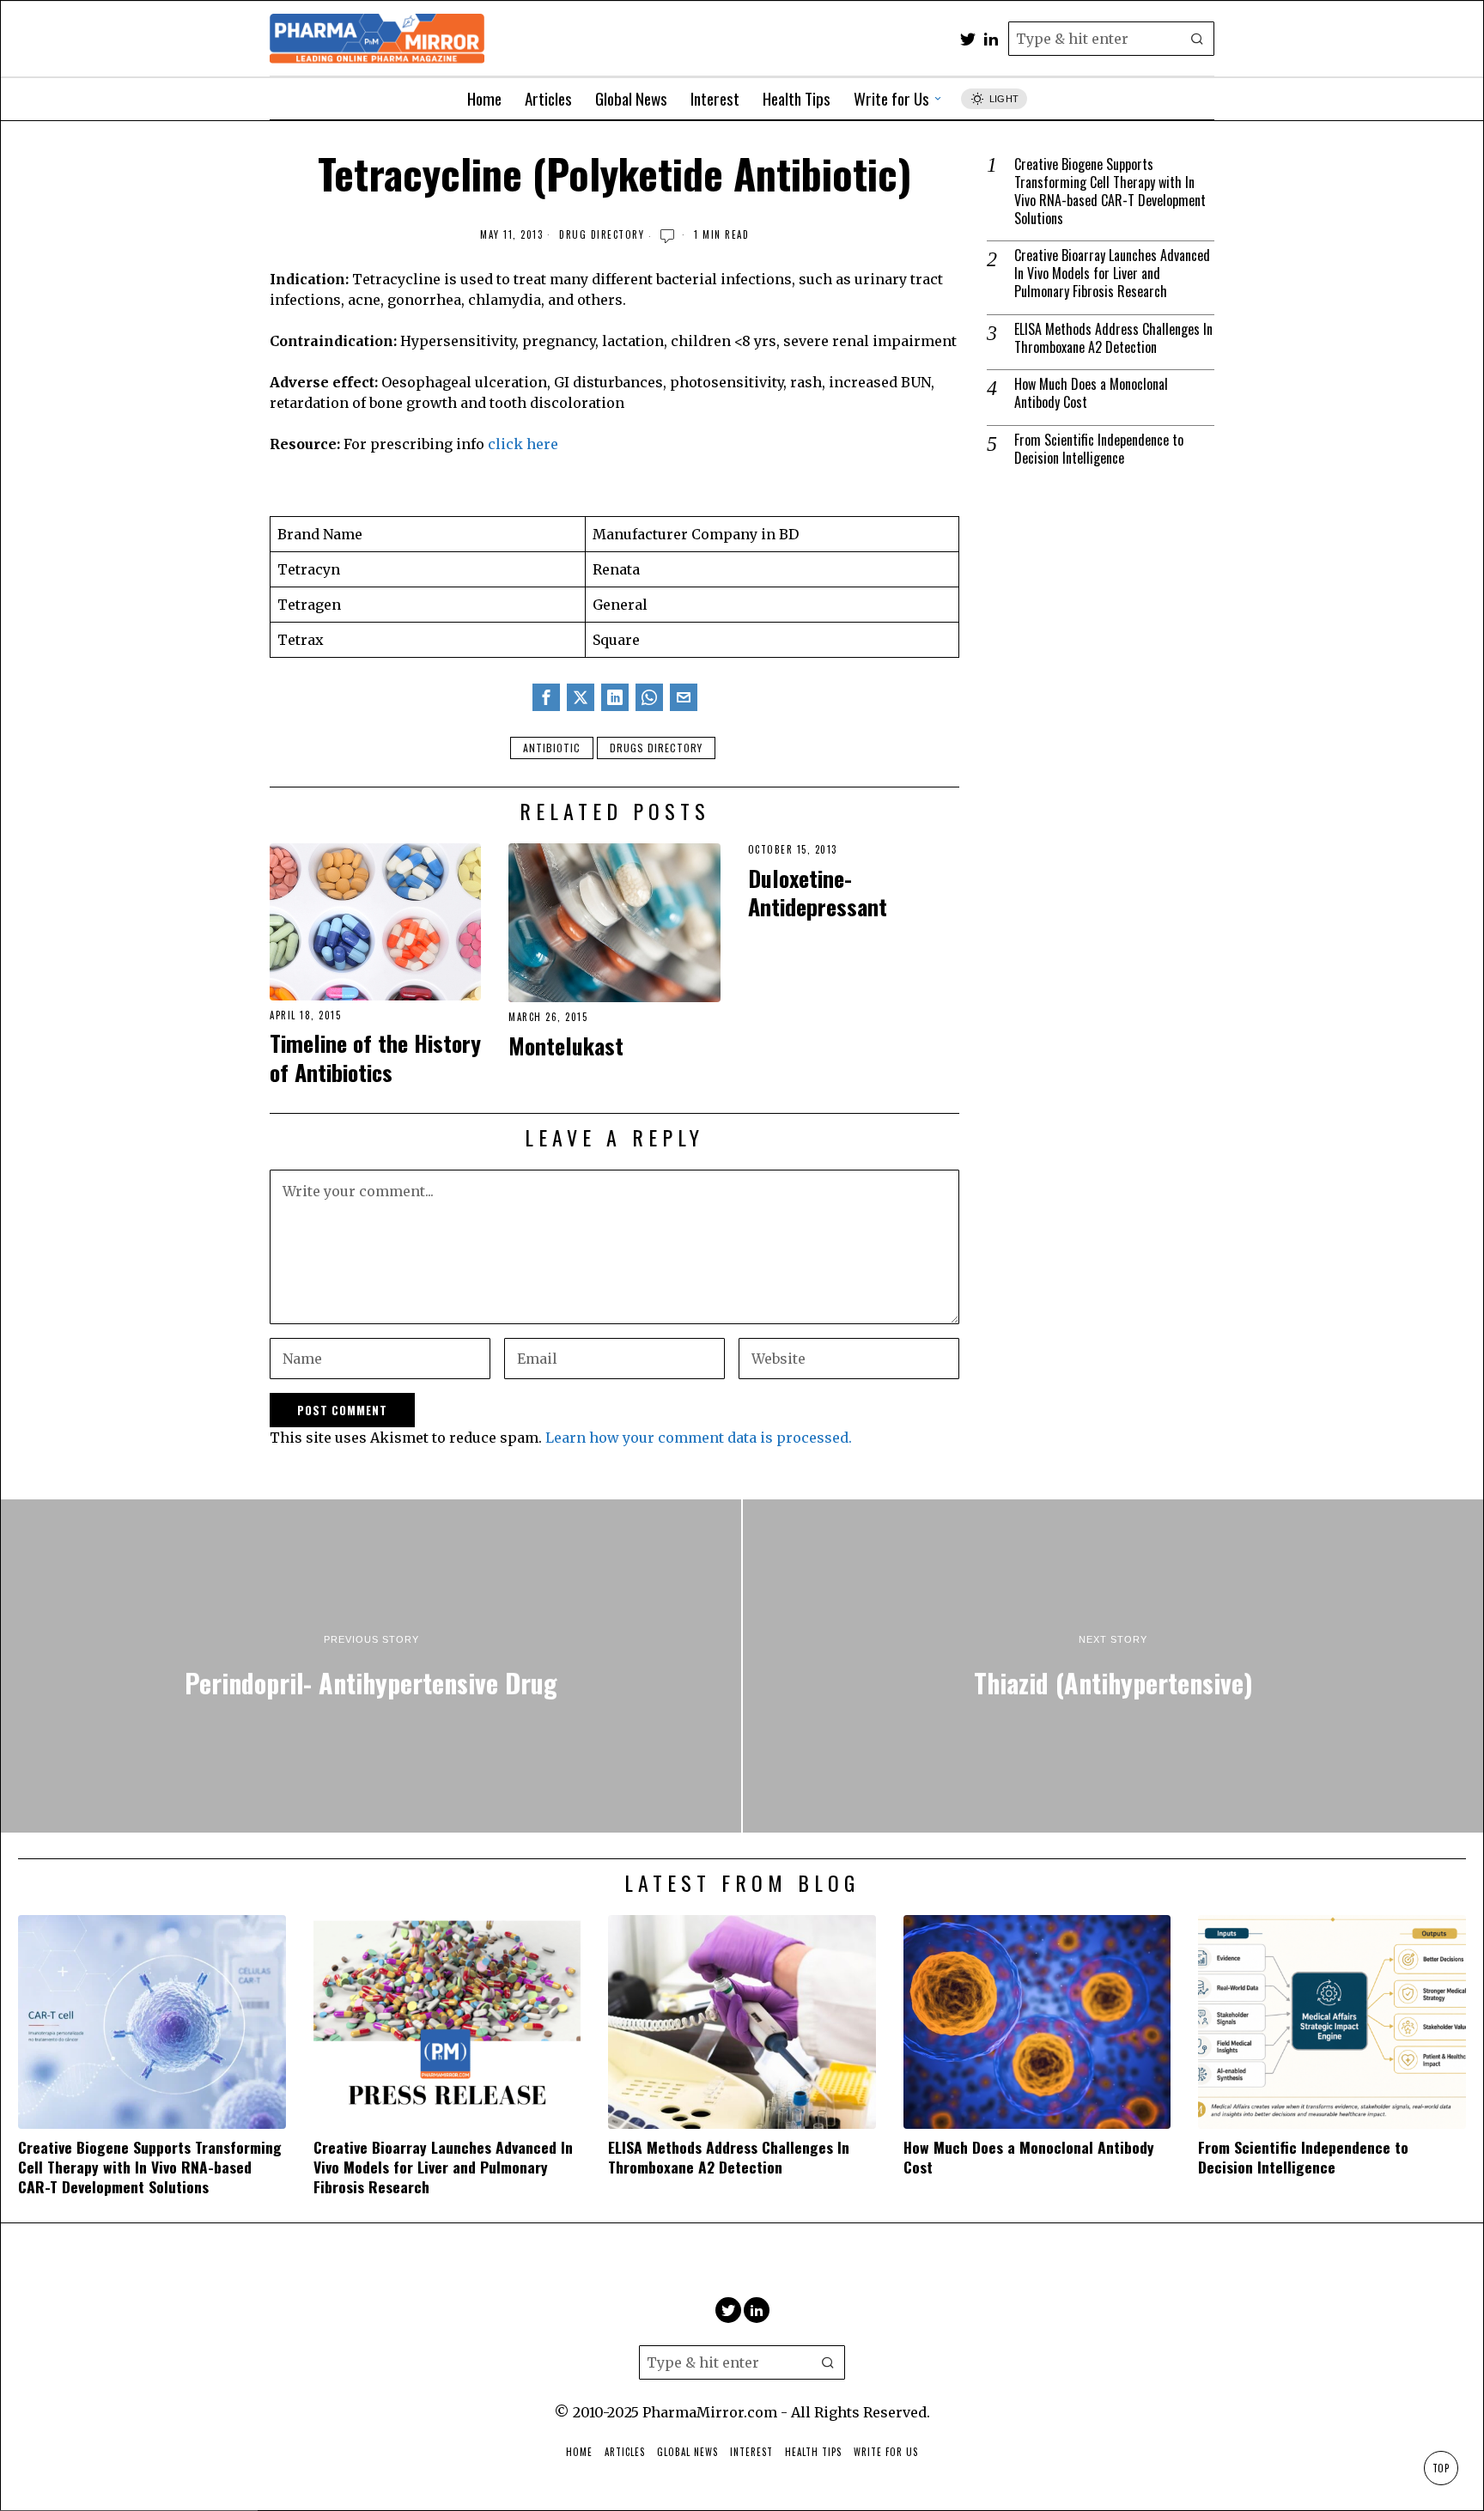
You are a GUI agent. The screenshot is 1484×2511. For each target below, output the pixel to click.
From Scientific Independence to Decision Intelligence (1099, 449)
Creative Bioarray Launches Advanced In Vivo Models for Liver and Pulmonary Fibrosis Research (1112, 273)
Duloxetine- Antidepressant (818, 893)
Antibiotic (552, 748)
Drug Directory (602, 235)
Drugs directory (656, 748)
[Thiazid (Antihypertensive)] (1113, 1666)
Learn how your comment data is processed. (699, 1438)
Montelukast (566, 1046)
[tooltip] (968, 39)
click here (523, 444)
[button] (1197, 39)
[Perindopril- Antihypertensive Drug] (371, 1666)
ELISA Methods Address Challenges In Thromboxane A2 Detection (1113, 338)
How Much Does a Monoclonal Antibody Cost (1091, 393)
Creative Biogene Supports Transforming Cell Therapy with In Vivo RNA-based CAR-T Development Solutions (1110, 191)
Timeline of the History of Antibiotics (375, 1058)
